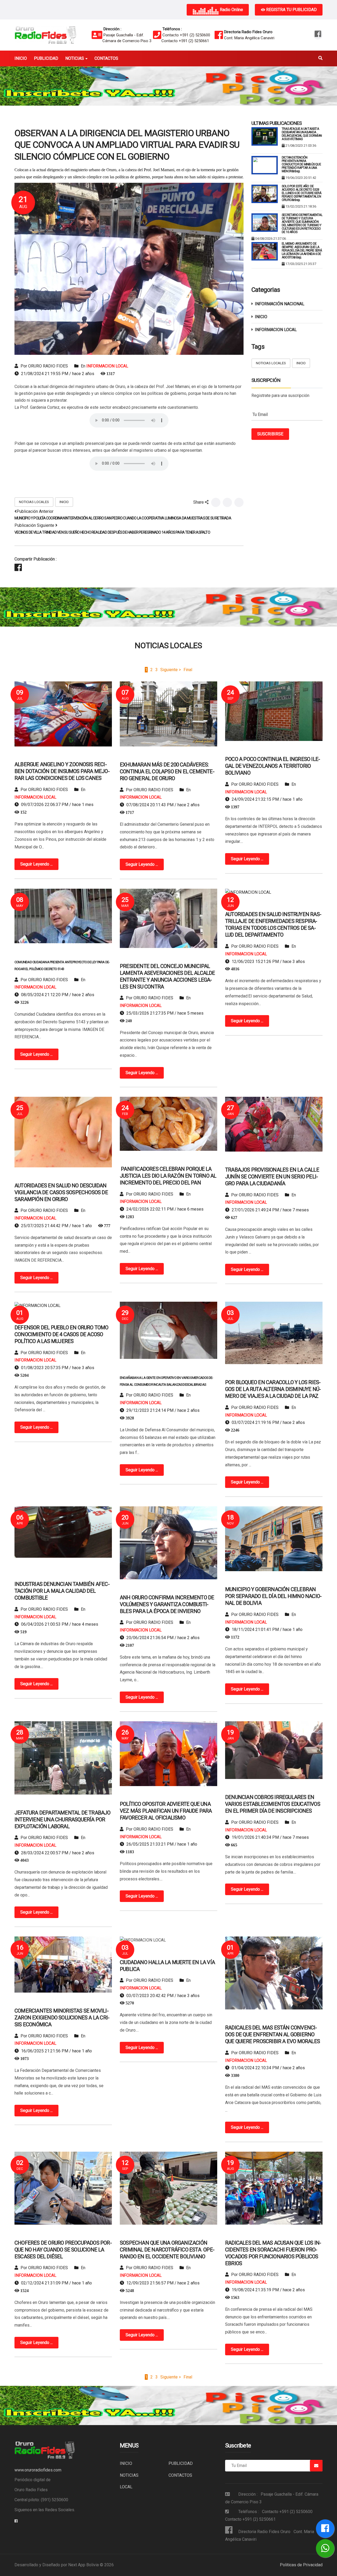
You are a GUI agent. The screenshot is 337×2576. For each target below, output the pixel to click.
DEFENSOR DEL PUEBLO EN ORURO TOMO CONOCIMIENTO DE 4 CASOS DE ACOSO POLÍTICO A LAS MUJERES (61, 1334)
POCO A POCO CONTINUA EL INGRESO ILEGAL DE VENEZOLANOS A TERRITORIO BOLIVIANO (273, 766)
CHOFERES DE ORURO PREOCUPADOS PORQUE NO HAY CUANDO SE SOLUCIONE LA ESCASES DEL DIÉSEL (63, 2250)
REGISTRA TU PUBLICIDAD (291, 10)
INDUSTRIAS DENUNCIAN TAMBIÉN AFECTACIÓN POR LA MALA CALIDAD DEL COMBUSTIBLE (62, 1591)
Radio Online (231, 10)
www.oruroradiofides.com (38, 2470)
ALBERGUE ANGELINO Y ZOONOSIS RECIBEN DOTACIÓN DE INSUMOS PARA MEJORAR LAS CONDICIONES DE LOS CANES (62, 771)
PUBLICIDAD (181, 2463)
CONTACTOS (180, 2475)
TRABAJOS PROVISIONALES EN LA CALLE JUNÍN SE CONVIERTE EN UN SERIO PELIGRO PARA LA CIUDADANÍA (272, 1177)
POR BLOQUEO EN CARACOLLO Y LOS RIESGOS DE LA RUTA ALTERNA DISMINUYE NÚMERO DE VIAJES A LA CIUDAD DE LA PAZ (273, 1389)
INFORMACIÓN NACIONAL (280, 304)
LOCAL (126, 2487)
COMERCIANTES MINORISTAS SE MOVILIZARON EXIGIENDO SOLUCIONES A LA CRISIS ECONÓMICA (62, 2018)
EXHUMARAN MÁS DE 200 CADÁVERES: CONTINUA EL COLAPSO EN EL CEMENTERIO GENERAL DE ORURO (167, 771)
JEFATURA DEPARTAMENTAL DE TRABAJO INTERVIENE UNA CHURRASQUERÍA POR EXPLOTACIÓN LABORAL (63, 1820)
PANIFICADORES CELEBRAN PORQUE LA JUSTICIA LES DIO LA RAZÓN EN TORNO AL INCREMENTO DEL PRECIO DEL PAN (168, 1176)
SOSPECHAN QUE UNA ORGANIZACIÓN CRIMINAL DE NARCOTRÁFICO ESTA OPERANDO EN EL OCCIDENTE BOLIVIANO (167, 2250)
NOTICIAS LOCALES (34, 502)
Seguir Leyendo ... (36, 864)
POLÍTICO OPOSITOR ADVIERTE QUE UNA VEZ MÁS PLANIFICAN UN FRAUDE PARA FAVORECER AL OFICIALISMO (166, 1811)
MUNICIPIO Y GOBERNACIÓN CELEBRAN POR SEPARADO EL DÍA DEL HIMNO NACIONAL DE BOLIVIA (273, 1596)
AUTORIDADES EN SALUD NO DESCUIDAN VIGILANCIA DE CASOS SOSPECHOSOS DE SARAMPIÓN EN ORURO (61, 1192)
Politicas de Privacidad (301, 2565)
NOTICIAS (129, 2475)
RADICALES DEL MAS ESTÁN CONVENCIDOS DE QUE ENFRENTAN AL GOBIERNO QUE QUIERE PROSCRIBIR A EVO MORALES (272, 2034)
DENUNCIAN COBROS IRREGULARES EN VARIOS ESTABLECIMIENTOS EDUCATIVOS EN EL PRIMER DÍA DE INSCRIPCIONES (273, 1804)
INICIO (64, 502)
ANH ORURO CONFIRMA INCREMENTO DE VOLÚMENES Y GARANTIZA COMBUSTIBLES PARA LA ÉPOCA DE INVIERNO (167, 1604)
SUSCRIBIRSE (270, 434)
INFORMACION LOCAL (107, 366)
